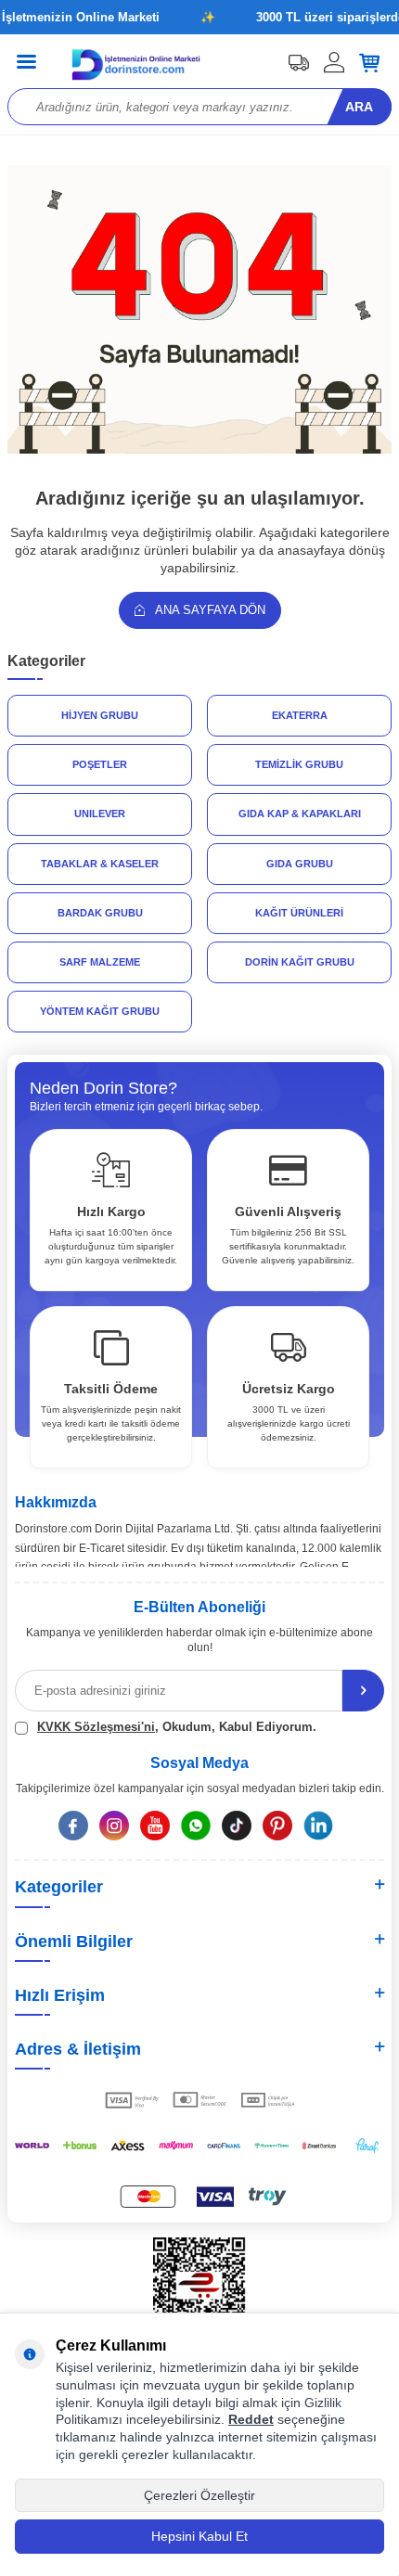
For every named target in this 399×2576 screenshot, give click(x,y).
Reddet (251, 2419)
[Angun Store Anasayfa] (199, 449)
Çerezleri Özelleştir (199, 2495)
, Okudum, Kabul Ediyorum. (177, 1727)
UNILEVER (100, 814)
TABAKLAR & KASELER (100, 864)
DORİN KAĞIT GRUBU (300, 962)
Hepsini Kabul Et (199, 2536)
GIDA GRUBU (300, 864)
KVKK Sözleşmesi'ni (96, 1727)
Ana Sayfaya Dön (209, 610)
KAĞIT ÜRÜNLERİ (299, 913)
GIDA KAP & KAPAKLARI (300, 814)
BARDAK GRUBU (100, 913)
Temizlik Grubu (299, 764)
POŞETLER (100, 764)
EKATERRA (300, 715)
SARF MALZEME (100, 962)
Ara (359, 107)
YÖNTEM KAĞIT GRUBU (100, 1011)
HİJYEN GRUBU (100, 715)
